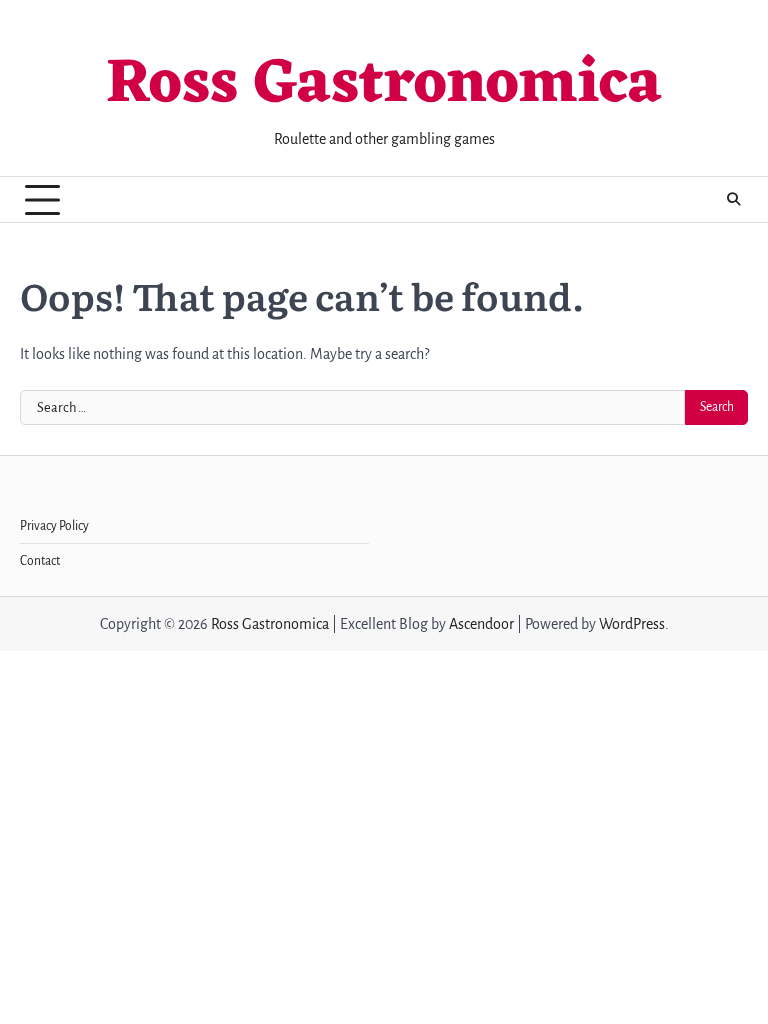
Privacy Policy (54, 526)
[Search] (733, 200)
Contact (40, 561)
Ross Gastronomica (384, 85)
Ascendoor (481, 624)
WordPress (632, 624)
